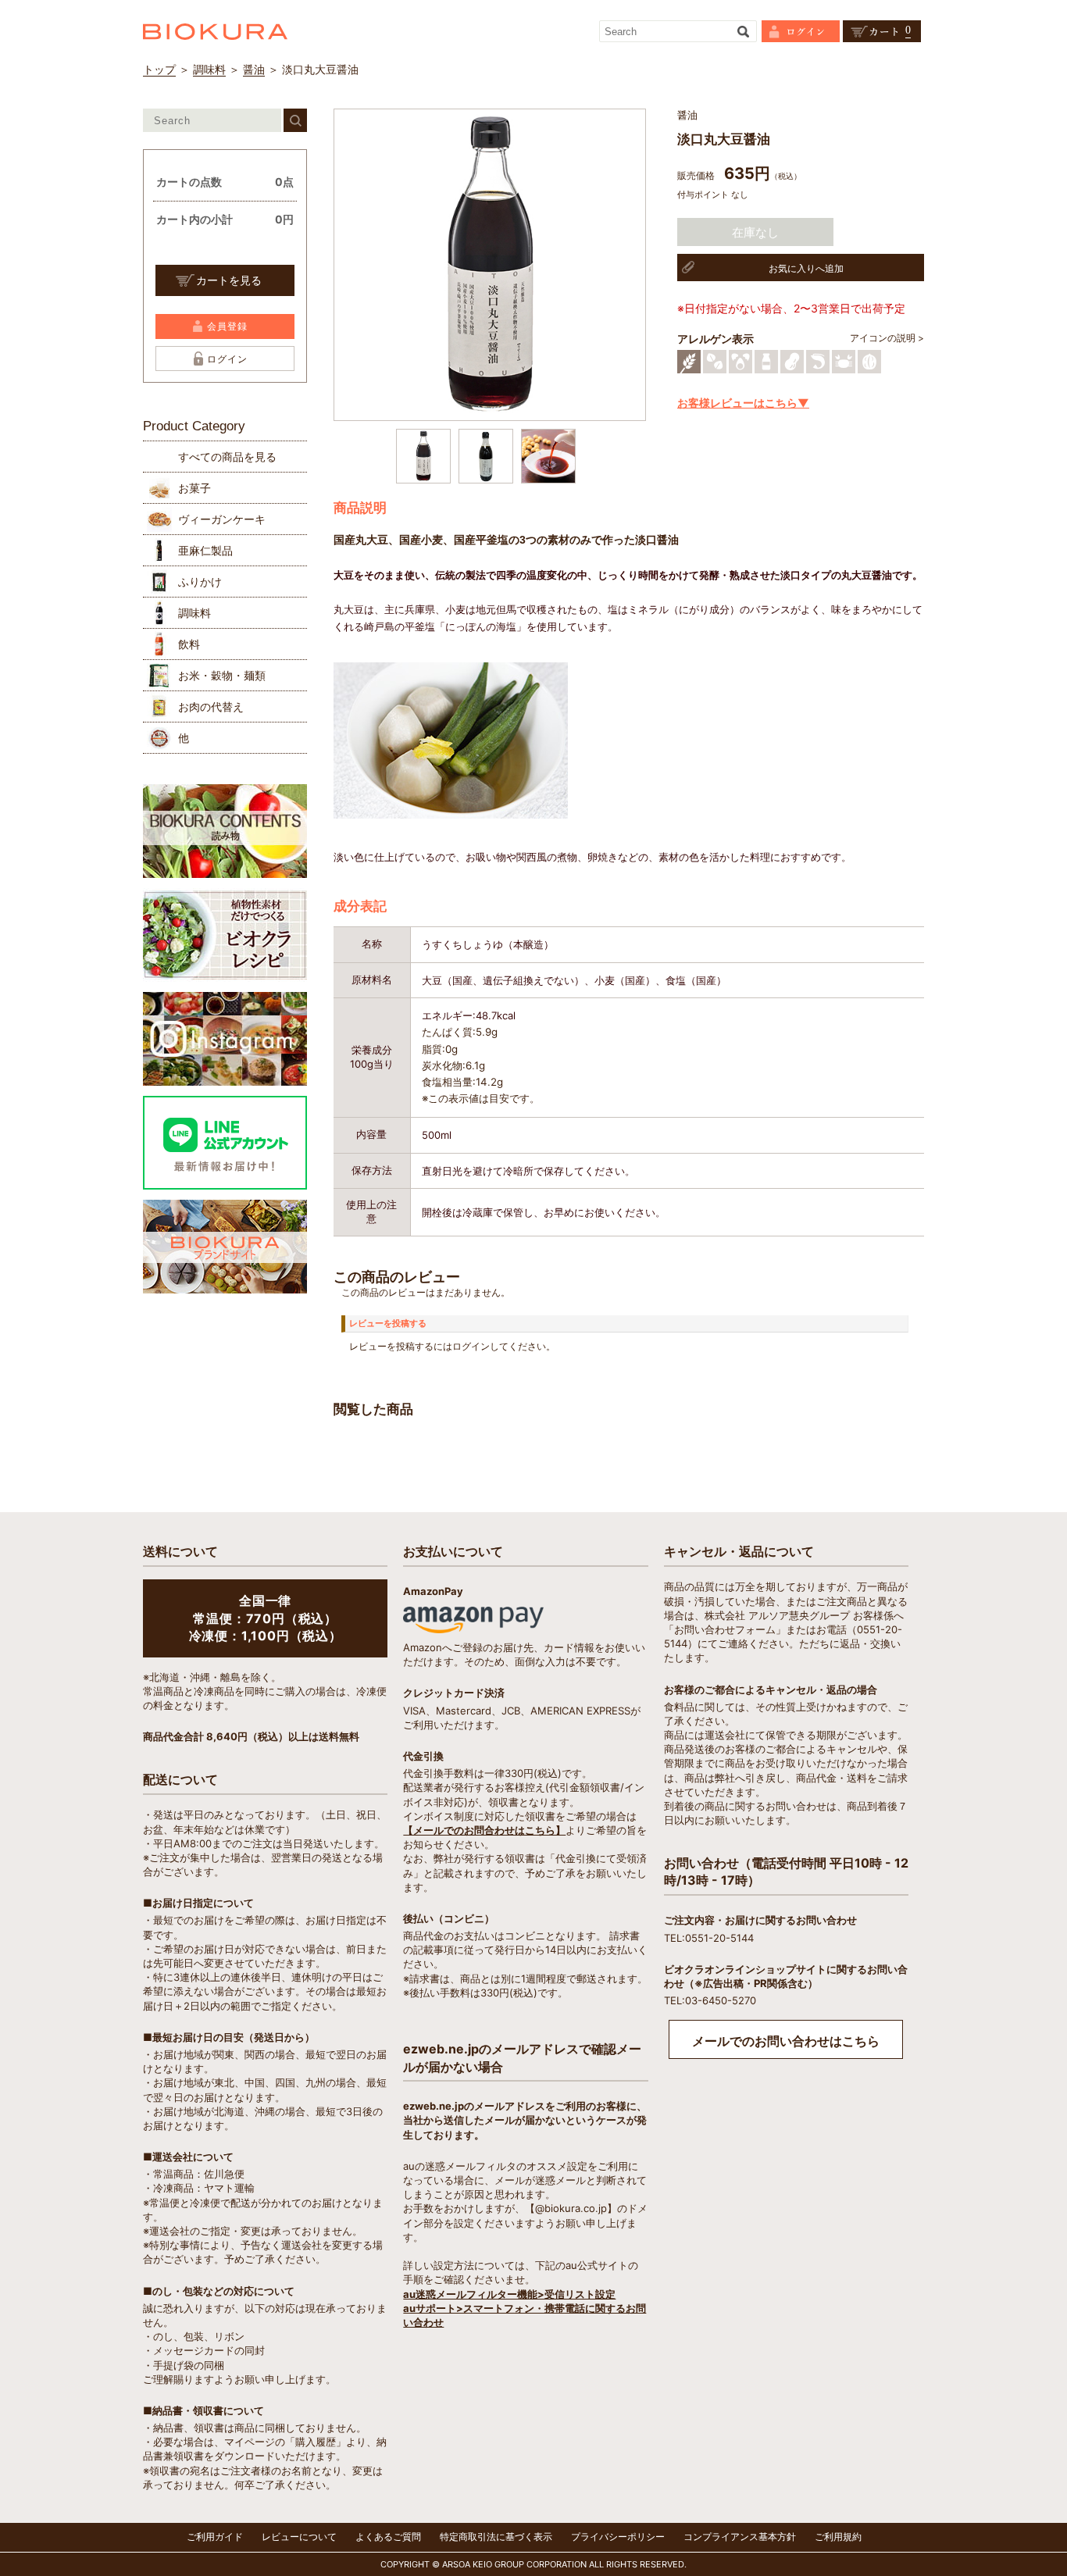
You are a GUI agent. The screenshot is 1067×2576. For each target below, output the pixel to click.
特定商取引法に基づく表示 (496, 2537)
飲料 (189, 644)
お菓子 (194, 488)
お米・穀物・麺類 (222, 675)
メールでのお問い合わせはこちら (786, 2041)
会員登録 (227, 326)
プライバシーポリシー (618, 2537)
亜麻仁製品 (205, 550)
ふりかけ (200, 582)
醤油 (254, 69)
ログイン (227, 359)
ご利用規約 (838, 2537)
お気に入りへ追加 (806, 268)
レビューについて (299, 2537)
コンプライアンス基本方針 (740, 2537)
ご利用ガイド (215, 2537)
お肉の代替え (211, 706)
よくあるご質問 (388, 2537)
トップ (159, 69)
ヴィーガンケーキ (222, 519)
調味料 (209, 69)
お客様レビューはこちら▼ (743, 403)
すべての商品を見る (227, 457)
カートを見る (229, 280)
